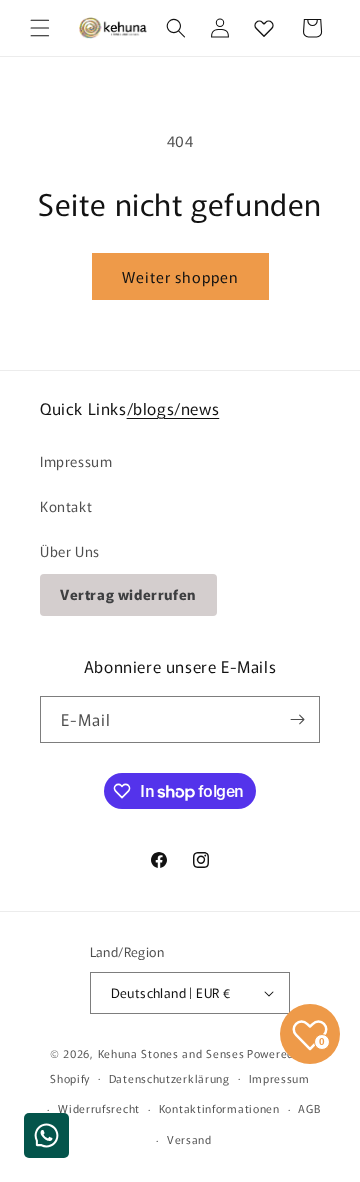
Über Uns (70, 551)
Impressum (76, 461)
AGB (309, 1108)
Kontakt (66, 506)
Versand (189, 1139)
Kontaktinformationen (219, 1108)
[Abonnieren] (297, 719)
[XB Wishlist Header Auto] (264, 28)
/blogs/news (173, 408)
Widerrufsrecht (99, 1108)
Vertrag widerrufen (128, 594)
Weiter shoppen (180, 276)
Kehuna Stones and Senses (171, 1053)
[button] (40, 28)
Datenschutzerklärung (169, 1078)
